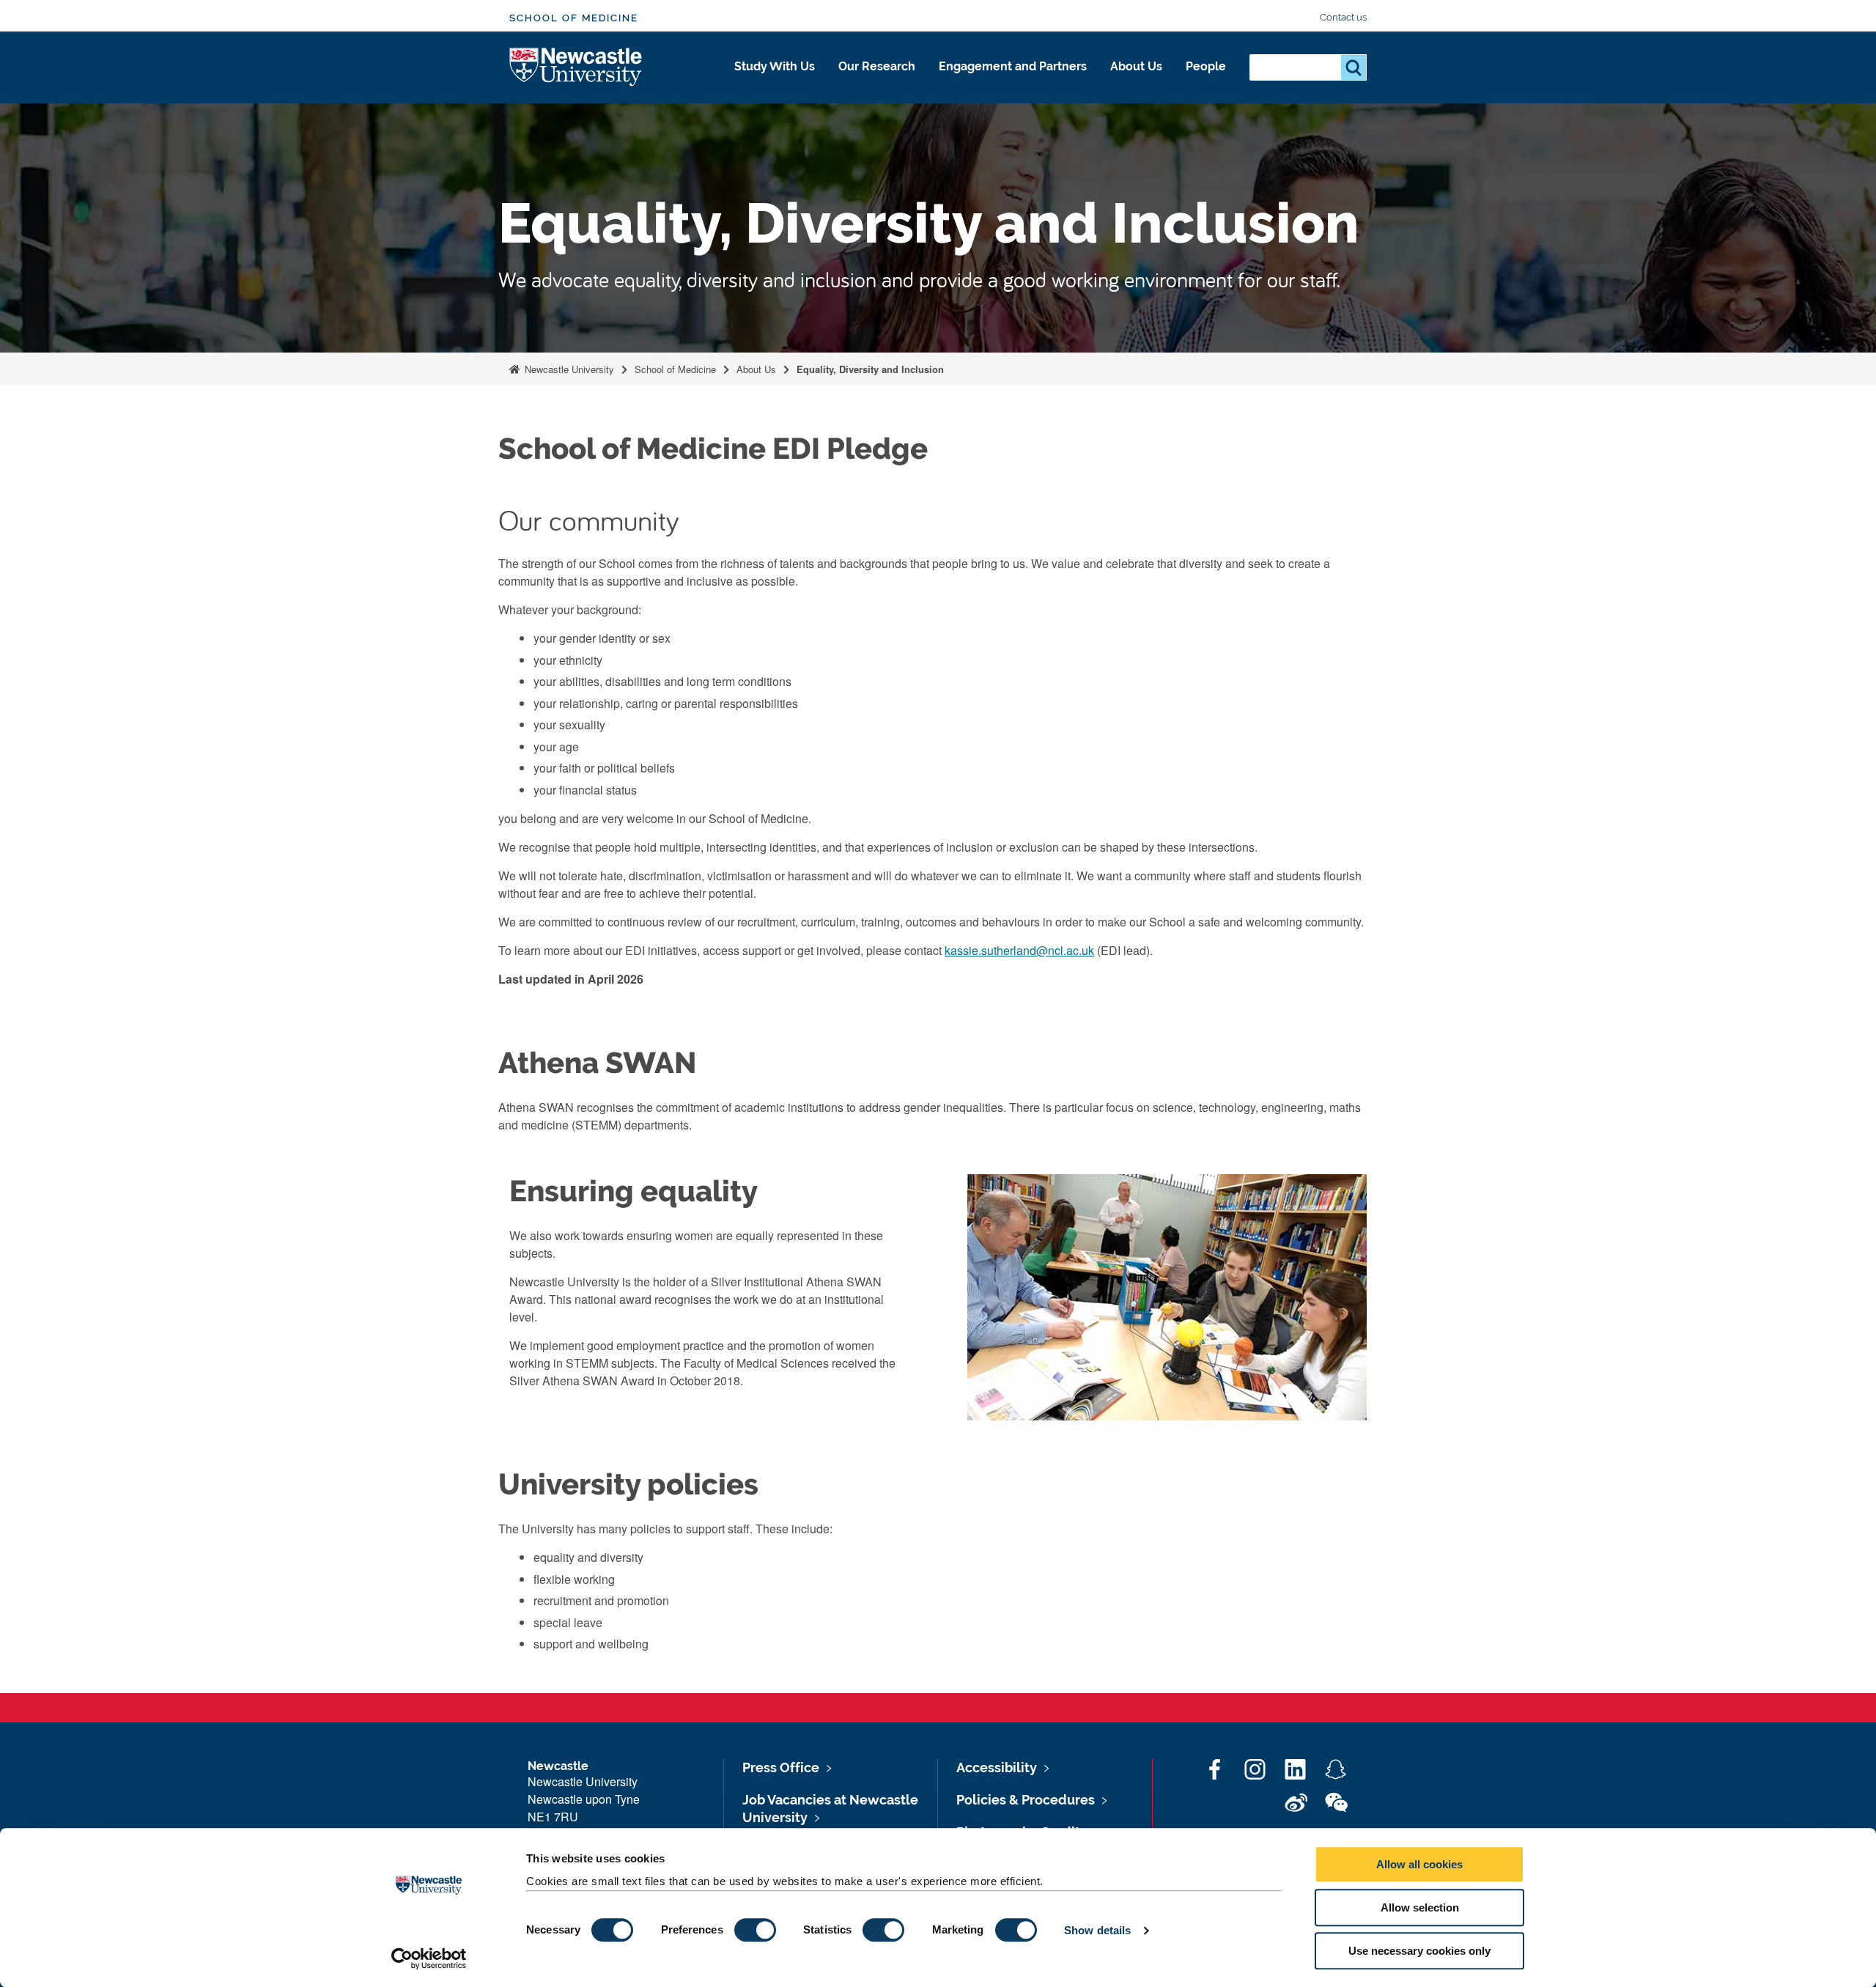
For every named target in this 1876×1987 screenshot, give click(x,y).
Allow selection (1420, 1907)
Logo (576, 68)
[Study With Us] (775, 82)
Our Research (877, 66)
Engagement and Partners (1013, 66)
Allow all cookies (1419, 1864)
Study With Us (775, 66)
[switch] (755, 1930)
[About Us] (1136, 82)
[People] (1206, 82)
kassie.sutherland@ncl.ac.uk (1019, 950)
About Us (1136, 66)
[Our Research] (877, 82)
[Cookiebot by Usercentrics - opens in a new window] (429, 1958)
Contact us (1343, 17)
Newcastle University (568, 369)
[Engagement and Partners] (1013, 82)
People (1206, 66)
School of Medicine (574, 18)
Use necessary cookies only (1419, 1951)
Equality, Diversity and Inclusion (870, 369)
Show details (1097, 1930)
